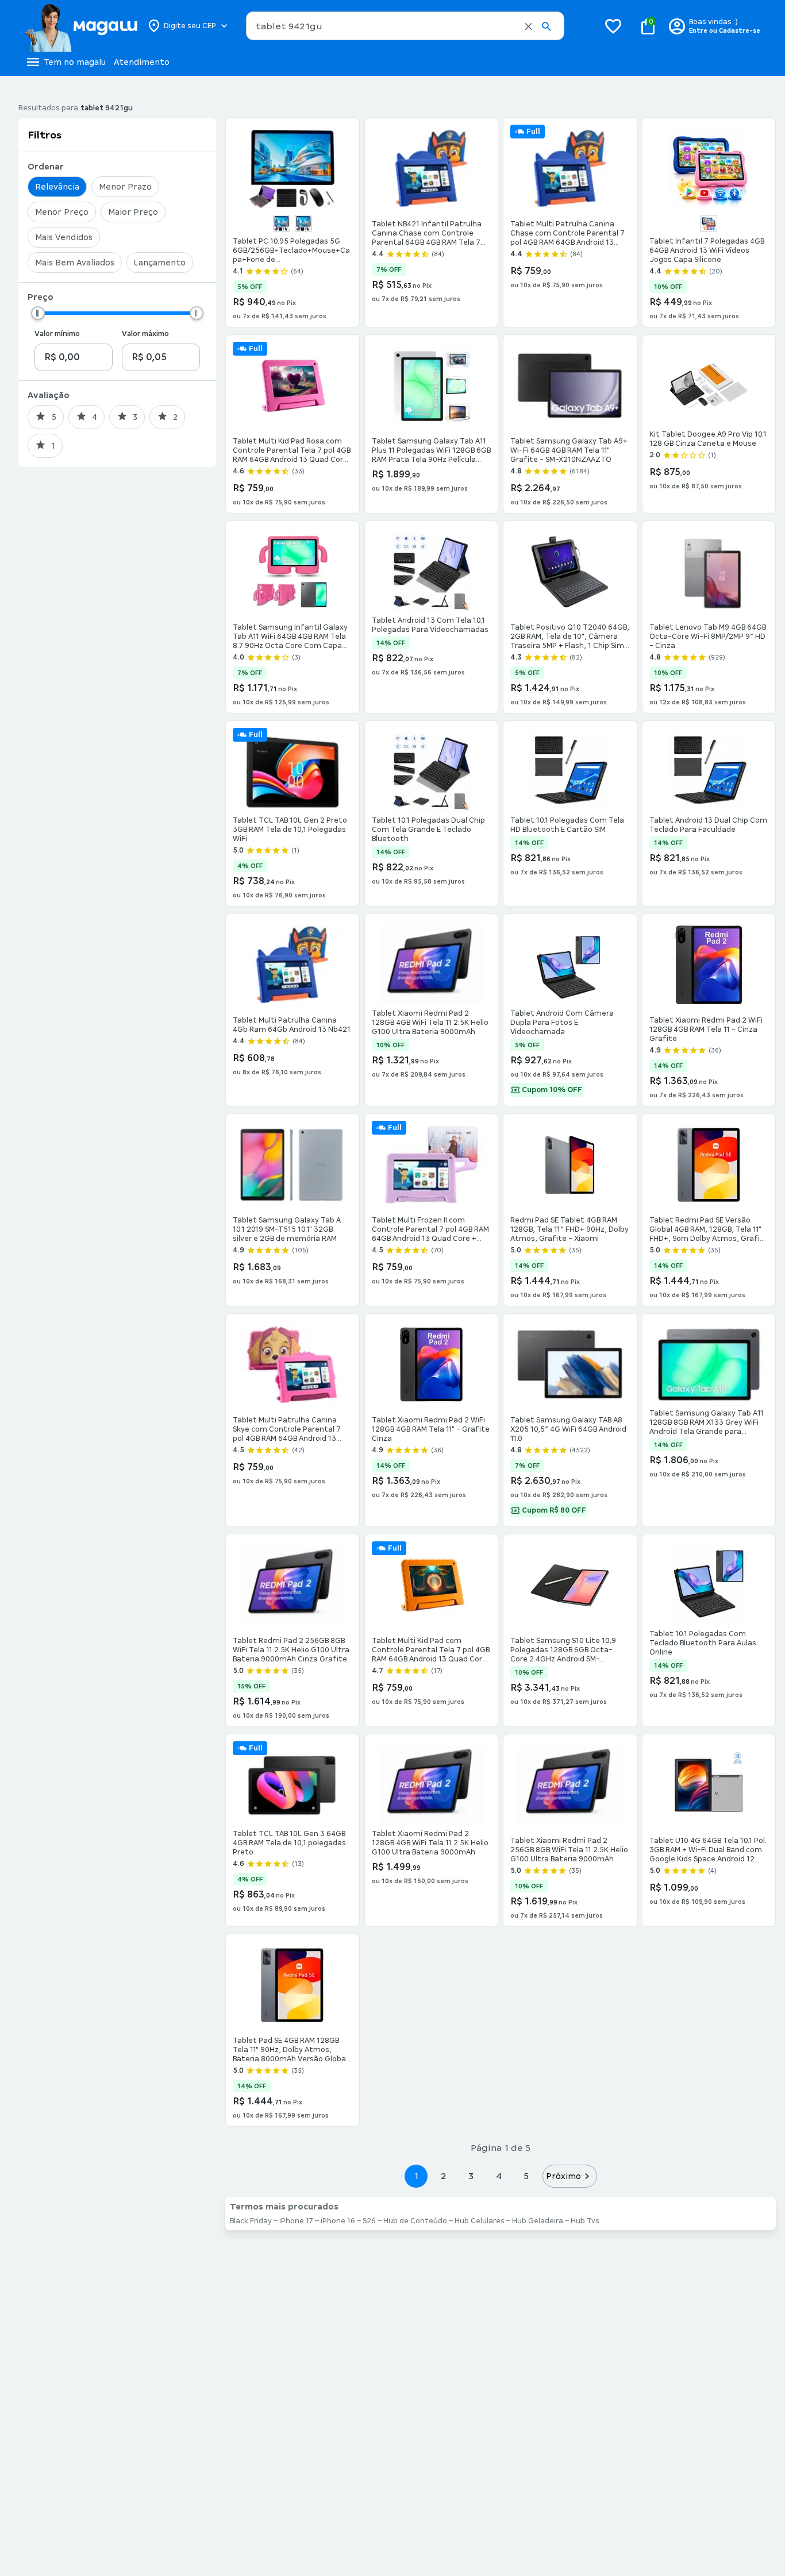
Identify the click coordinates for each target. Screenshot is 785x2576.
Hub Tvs (585, 2221)
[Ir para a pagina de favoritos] (613, 26)
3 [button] (471, 2176)
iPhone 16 (338, 2221)
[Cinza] (303, 223)
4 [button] (499, 2176)
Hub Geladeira (538, 2221)
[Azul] (282, 223)
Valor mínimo (57, 334)
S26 (369, 2221)
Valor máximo (145, 334)
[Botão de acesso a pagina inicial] (81, 26)
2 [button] (444, 2176)
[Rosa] (709, 223)
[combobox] (405, 26)
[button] (528, 26)
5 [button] (526, 2176)
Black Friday (251, 2221)
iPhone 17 (296, 2221)
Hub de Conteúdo (415, 2221)
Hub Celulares (480, 2221)
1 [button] (416, 2176)
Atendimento (142, 62)
